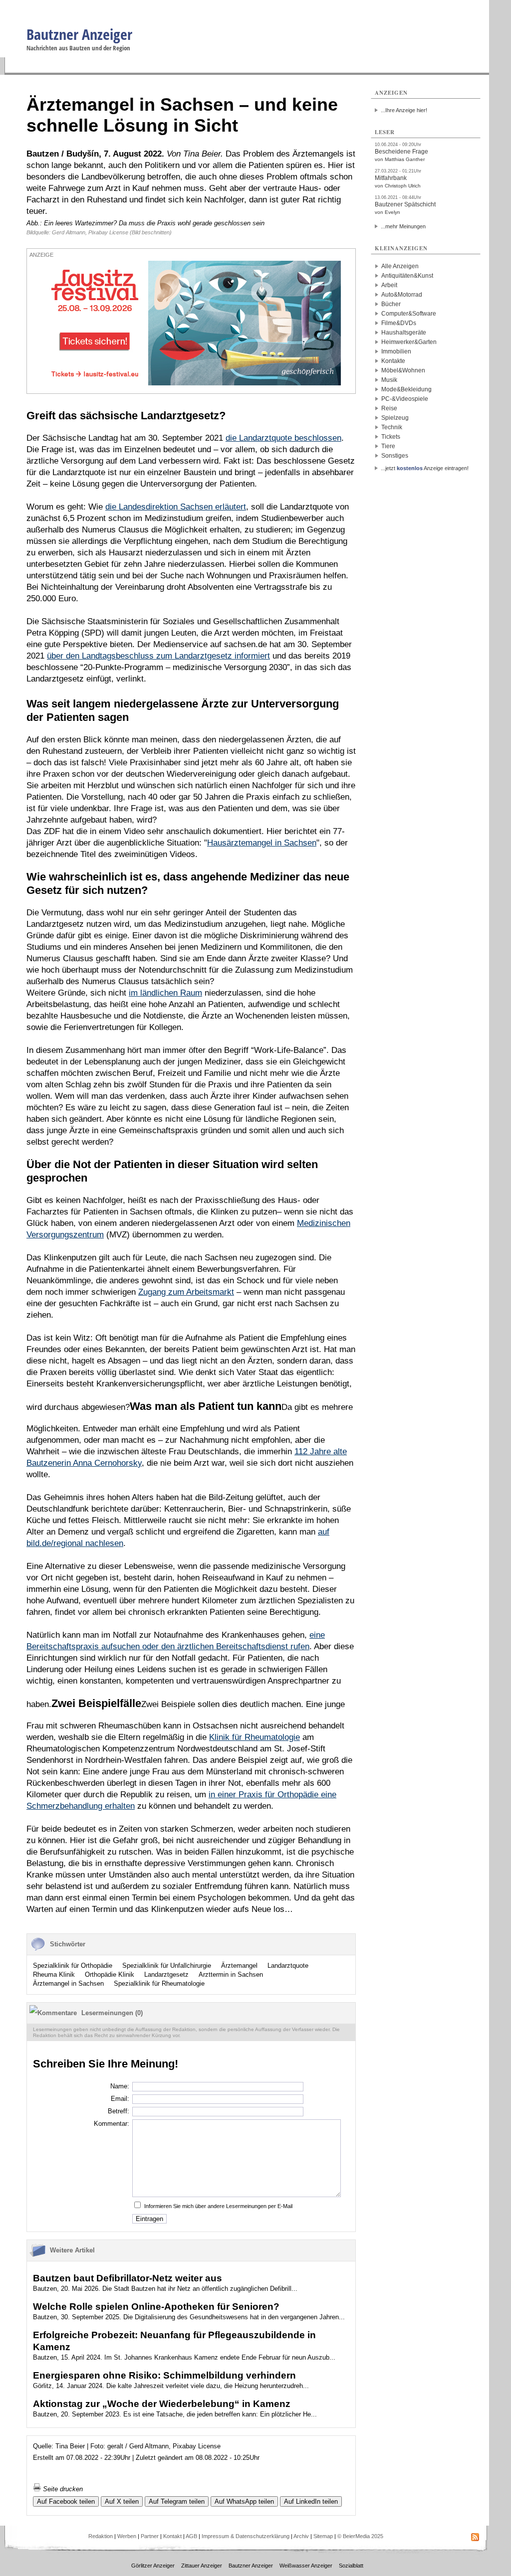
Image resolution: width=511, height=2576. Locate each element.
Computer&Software (409, 314)
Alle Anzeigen (400, 266)
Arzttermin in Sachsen (231, 1975)
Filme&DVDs (399, 323)
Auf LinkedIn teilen (311, 2501)
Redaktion (101, 2536)
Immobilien (396, 351)
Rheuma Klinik (54, 1975)
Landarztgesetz (166, 1975)
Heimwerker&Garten (409, 342)
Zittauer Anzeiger (202, 2566)
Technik (392, 427)
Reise (389, 408)
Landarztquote (288, 1966)
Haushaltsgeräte (404, 333)
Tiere (388, 446)
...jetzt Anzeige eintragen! (425, 468)
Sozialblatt (351, 2566)
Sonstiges (395, 456)
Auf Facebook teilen (66, 2501)
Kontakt (172, 2536)
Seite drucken (62, 2489)
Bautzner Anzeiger (79, 34)
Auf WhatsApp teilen (244, 2501)
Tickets (391, 437)
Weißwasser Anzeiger (306, 2566)
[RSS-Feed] (475, 2539)
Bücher (391, 304)
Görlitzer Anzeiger (153, 2566)
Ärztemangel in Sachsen (68, 1983)
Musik (389, 380)
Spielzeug (395, 418)
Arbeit (389, 285)
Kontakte (393, 361)
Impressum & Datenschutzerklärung (246, 2536)
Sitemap (323, 2536)
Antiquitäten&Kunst (407, 276)
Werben (127, 2536)
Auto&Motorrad (402, 295)
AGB (191, 2536)
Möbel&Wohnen (403, 370)
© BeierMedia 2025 (360, 2536)
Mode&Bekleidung (406, 389)
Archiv (301, 2536)
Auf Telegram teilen (177, 2501)
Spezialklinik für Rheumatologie (159, 1983)
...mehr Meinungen (403, 226)
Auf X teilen (122, 2501)
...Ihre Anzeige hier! (404, 110)
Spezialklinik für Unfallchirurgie (167, 1966)
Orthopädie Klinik (110, 1975)
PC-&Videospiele (405, 399)
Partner (150, 2536)
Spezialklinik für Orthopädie (73, 1966)
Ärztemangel (239, 1966)
